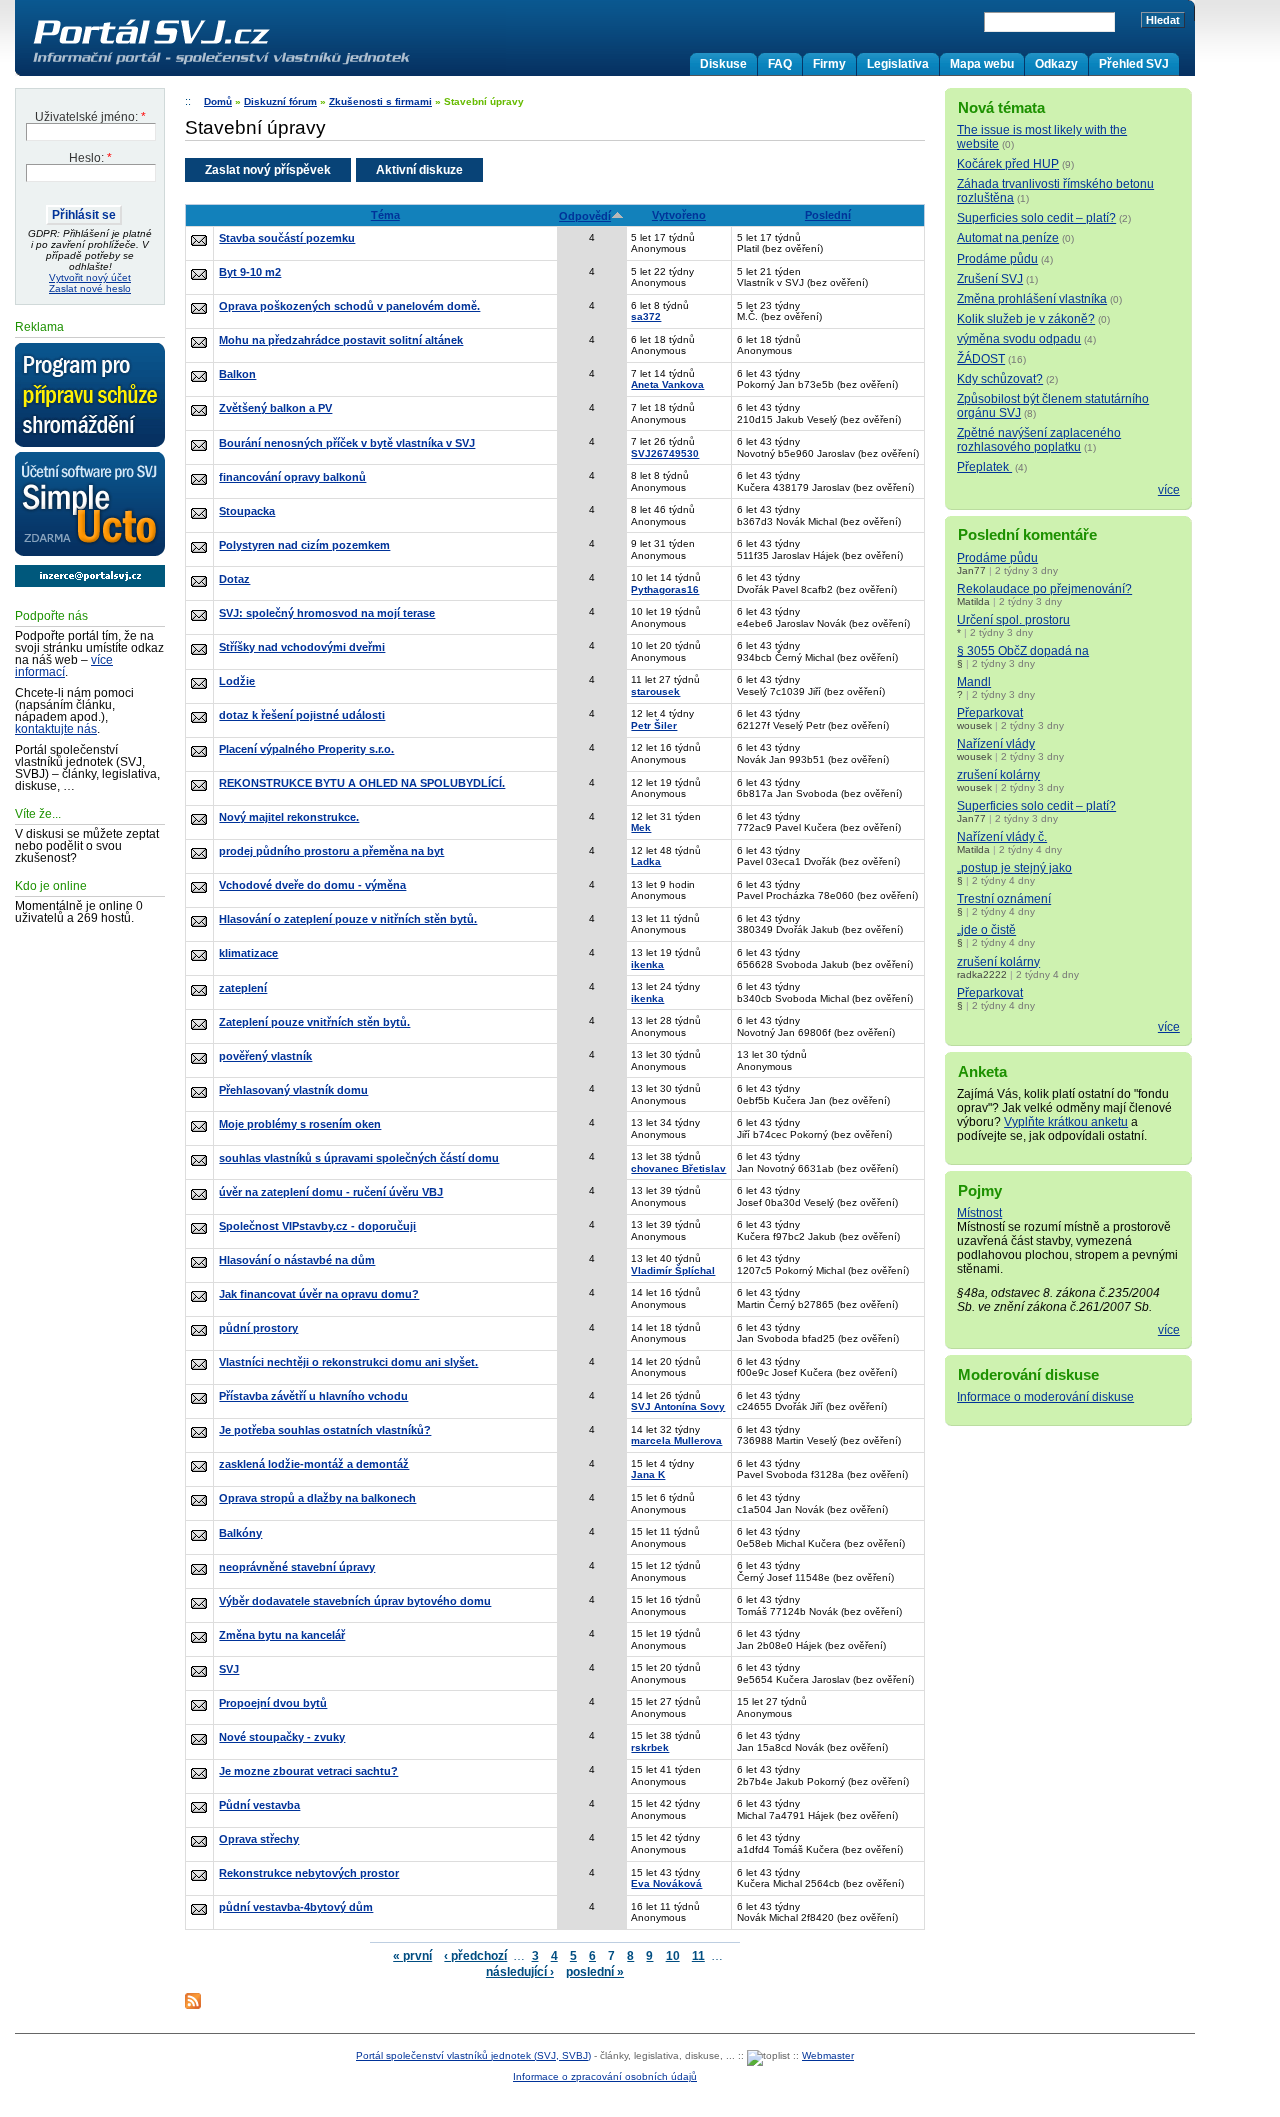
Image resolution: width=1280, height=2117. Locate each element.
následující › (520, 1972)
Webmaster (828, 2055)
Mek (641, 827)
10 (673, 1956)
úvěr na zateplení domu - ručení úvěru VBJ (331, 1192)
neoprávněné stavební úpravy (297, 1567)
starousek (655, 691)
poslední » (595, 1972)
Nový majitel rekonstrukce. (289, 817)
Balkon (237, 374)
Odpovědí (585, 216)
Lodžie (237, 681)
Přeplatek (984, 467)
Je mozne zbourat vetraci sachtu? (308, 1771)
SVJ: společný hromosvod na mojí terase (327, 613)
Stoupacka (247, 511)
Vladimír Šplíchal (673, 1270)
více (1169, 490)
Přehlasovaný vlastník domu (293, 1090)
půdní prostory (258, 1328)
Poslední (828, 215)
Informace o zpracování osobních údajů (605, 2076)
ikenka (647, 964)
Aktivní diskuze (419, 170)
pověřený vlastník (265, 1056)
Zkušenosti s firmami (380, 101)
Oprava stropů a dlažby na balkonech (317, 1498)
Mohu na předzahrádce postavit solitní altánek (341, 340)
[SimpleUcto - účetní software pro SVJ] (90, 505)
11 (698, 1956)
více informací (64, 666)
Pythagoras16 (665, 589)
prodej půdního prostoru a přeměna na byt (331, 851)
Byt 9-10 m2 (250, 272)
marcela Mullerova (676, 1440)
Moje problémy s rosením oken (300, 1124)
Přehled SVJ (1134, 64)
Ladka (646, 861)
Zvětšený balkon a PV (275, 408)
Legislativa (898, 64)
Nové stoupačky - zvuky (282, 1737)
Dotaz (234, 579)
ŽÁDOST (981, 359)
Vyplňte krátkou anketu (1066, 1122)
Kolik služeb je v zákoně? (1026, 319)
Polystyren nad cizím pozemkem (304, 545)
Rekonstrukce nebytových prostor (309, 1873)
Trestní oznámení (1004, 899)
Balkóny (240, 1533)
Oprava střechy (259, 1839)
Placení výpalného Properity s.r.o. (306, 749)
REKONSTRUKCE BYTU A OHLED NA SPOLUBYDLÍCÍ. (362, 783)
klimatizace (248, 953)
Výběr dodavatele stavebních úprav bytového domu (355, 1601)
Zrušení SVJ (990, 279)
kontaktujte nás (56, 729)
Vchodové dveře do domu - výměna (312, 885)
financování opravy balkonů (292, 477)
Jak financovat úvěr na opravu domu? (319, 1294)
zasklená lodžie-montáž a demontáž (314, 1464)
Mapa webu (982, 64)
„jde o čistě (986, 930)
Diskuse (723, 64)
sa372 (646, 316)
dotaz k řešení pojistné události (302, 715)
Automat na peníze (1008, 238)
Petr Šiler (654, 725)
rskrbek (650, 1747)
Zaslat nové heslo (90, 288)
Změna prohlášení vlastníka (1032, 299)
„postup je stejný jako (1014, 868)
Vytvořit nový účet (90, 277)
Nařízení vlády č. (1002, 837)
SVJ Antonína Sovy (678, 1406)
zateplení (243, 988)
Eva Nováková (666, 1883)
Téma (385, 215)
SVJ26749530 (665, 453)
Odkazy (1056, 64)
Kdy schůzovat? (1000, 379)
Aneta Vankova (667, 384)
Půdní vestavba (259, 1805)
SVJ (229, 1669)
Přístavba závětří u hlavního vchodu (313, 1396)
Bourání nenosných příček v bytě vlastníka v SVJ (347, 443)
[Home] (263, 64)
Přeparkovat (990, 713)
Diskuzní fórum (280, 101)
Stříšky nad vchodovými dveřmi (302, 647)
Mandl (974, 682)
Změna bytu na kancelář (282, 1635)
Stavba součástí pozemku (287, 238)
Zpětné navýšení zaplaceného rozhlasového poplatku (1039, 440)
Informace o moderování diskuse (1045, 1397)
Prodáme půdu (997, 259)
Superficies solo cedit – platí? (1036, 218)
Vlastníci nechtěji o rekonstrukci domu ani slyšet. (348, 1362)
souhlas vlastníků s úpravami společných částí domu (359, 1158)
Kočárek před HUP (1008, 164)
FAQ (780, 64)
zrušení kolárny (998, 775)
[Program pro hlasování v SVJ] (90, 396)
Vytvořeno (679, 215)
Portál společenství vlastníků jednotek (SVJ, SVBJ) (473, 2055)
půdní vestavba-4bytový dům (296, 1907)
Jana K (648, 1474)
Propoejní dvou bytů (273, 1703)
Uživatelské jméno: (90, 117)
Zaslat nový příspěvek (268, 170)
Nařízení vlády (996, 744)
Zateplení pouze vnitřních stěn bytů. (314, 1022)
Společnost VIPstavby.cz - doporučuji (317, 1226)
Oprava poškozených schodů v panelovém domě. (349, 306)
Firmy (829, 64)
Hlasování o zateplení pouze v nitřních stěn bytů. (348, 919)
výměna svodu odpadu (1019, 339)
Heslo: (90, 158)
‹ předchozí (475, 1956)
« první (412, 1956)
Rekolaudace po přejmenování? (1044, 589)
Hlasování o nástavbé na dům (297, 1260)
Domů (218, 101)
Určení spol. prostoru (1013, 620)
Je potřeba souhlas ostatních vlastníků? (325, 1430)
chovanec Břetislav (678, 1168)
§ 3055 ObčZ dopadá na (1023, 651)
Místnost (979, 1213)
